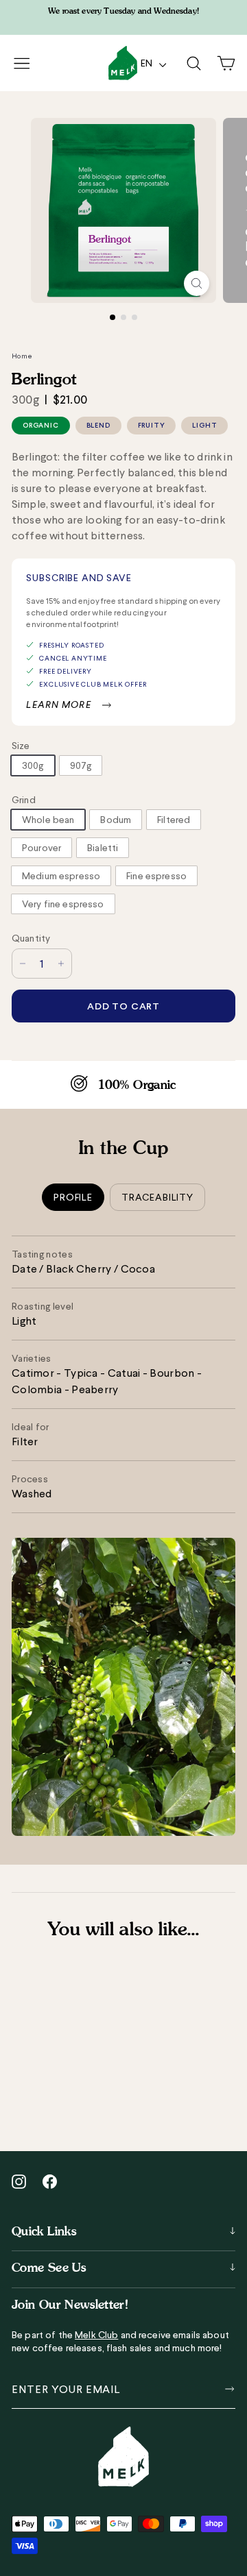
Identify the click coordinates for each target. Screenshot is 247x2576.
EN (149, 63)
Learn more (58, 704)
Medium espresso (61, 876)
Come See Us (49, 2267)
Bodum (116, 820)
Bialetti (103, 848)
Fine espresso (156, 876)
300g (33, 765)
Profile (73, 1197)
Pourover (42, 848)
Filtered (174, 820)
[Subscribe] (227, 2389)
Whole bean (48, 820)
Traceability (157, 1197)
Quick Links (44, 2231)
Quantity (31, 938)
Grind (24, 800)
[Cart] (226, 63)
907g (81, 765)
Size (21, 746)
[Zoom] (197, 283)
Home (22, 356)
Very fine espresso (63, 904)
